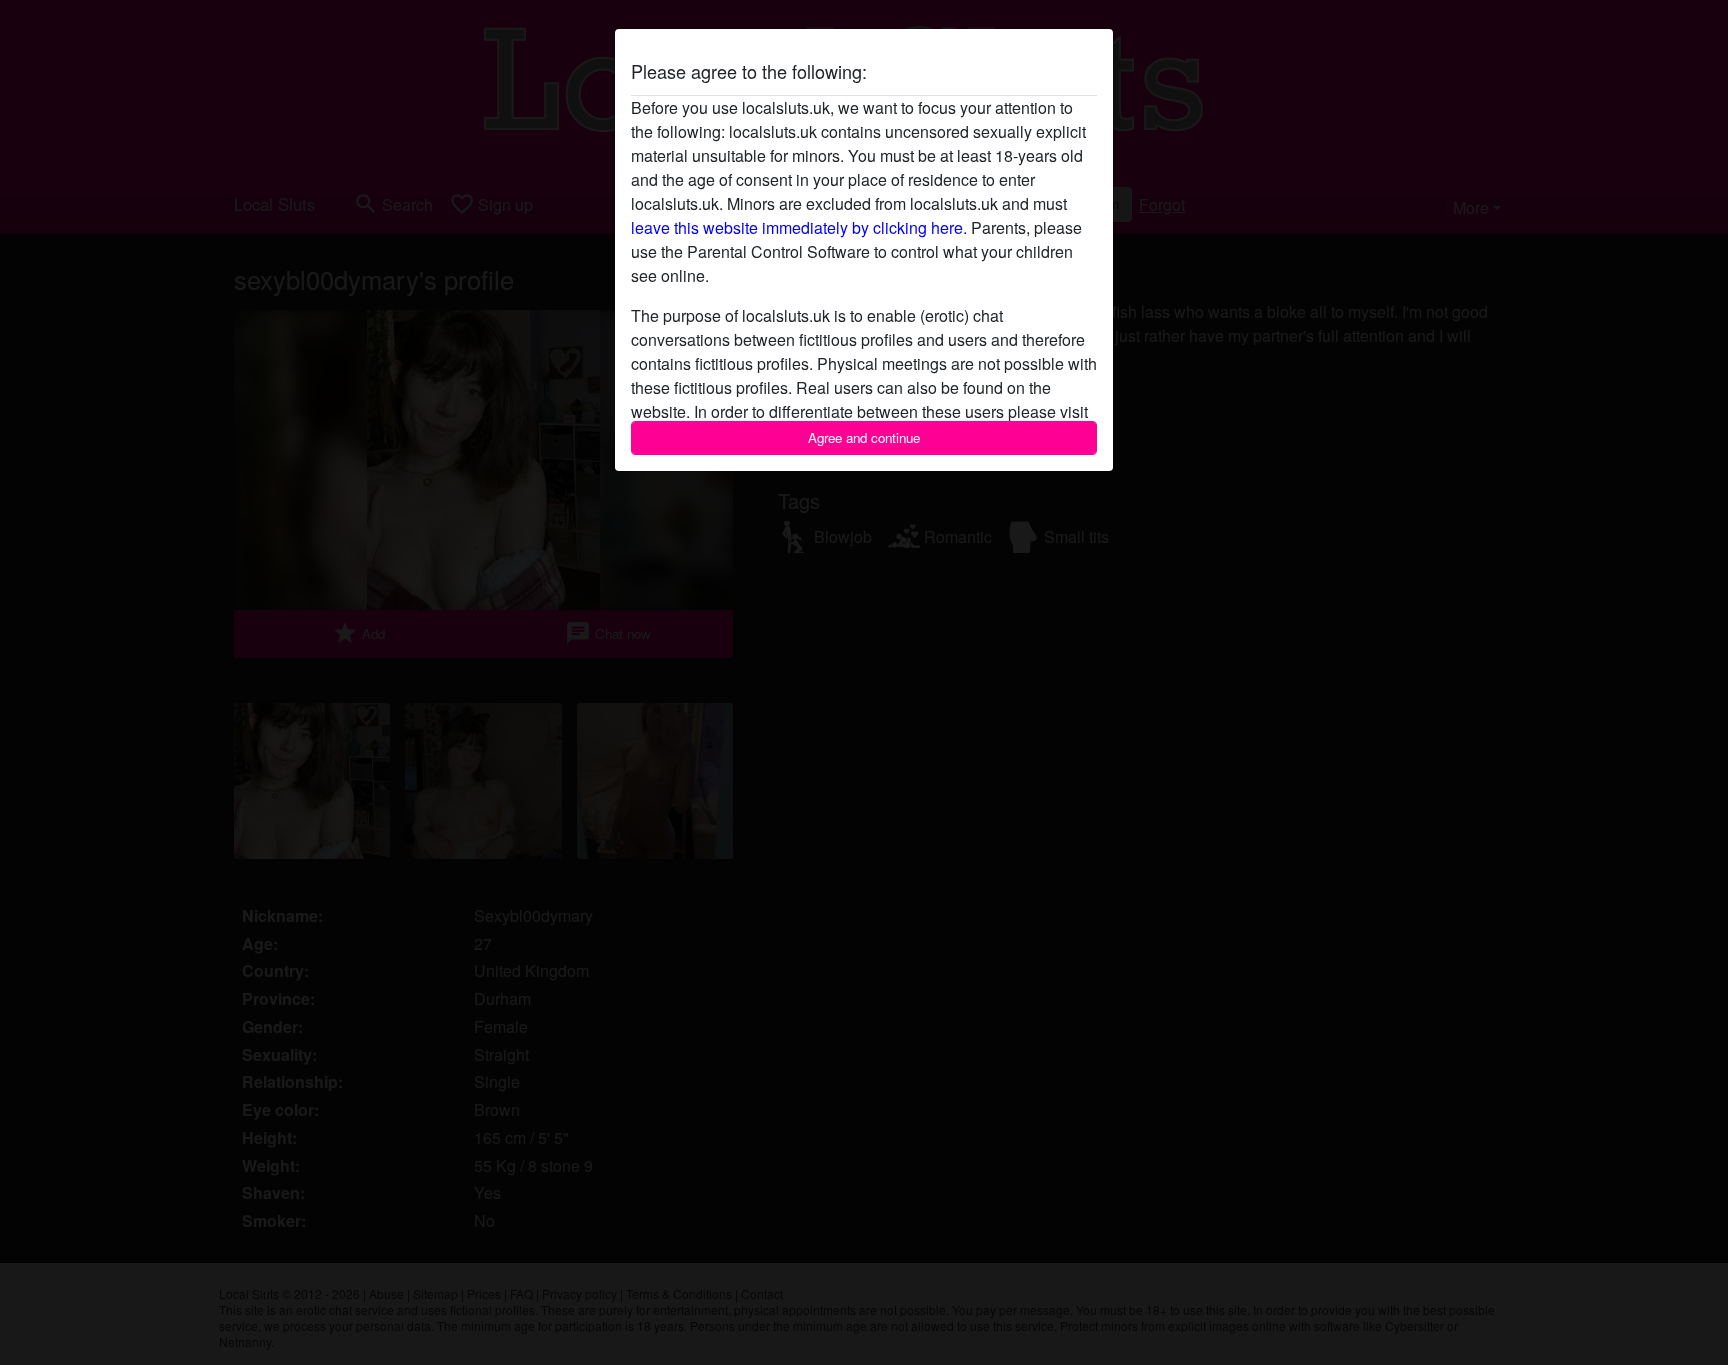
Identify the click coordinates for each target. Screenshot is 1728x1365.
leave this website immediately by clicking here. (799, 227)
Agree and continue (864, 437)
